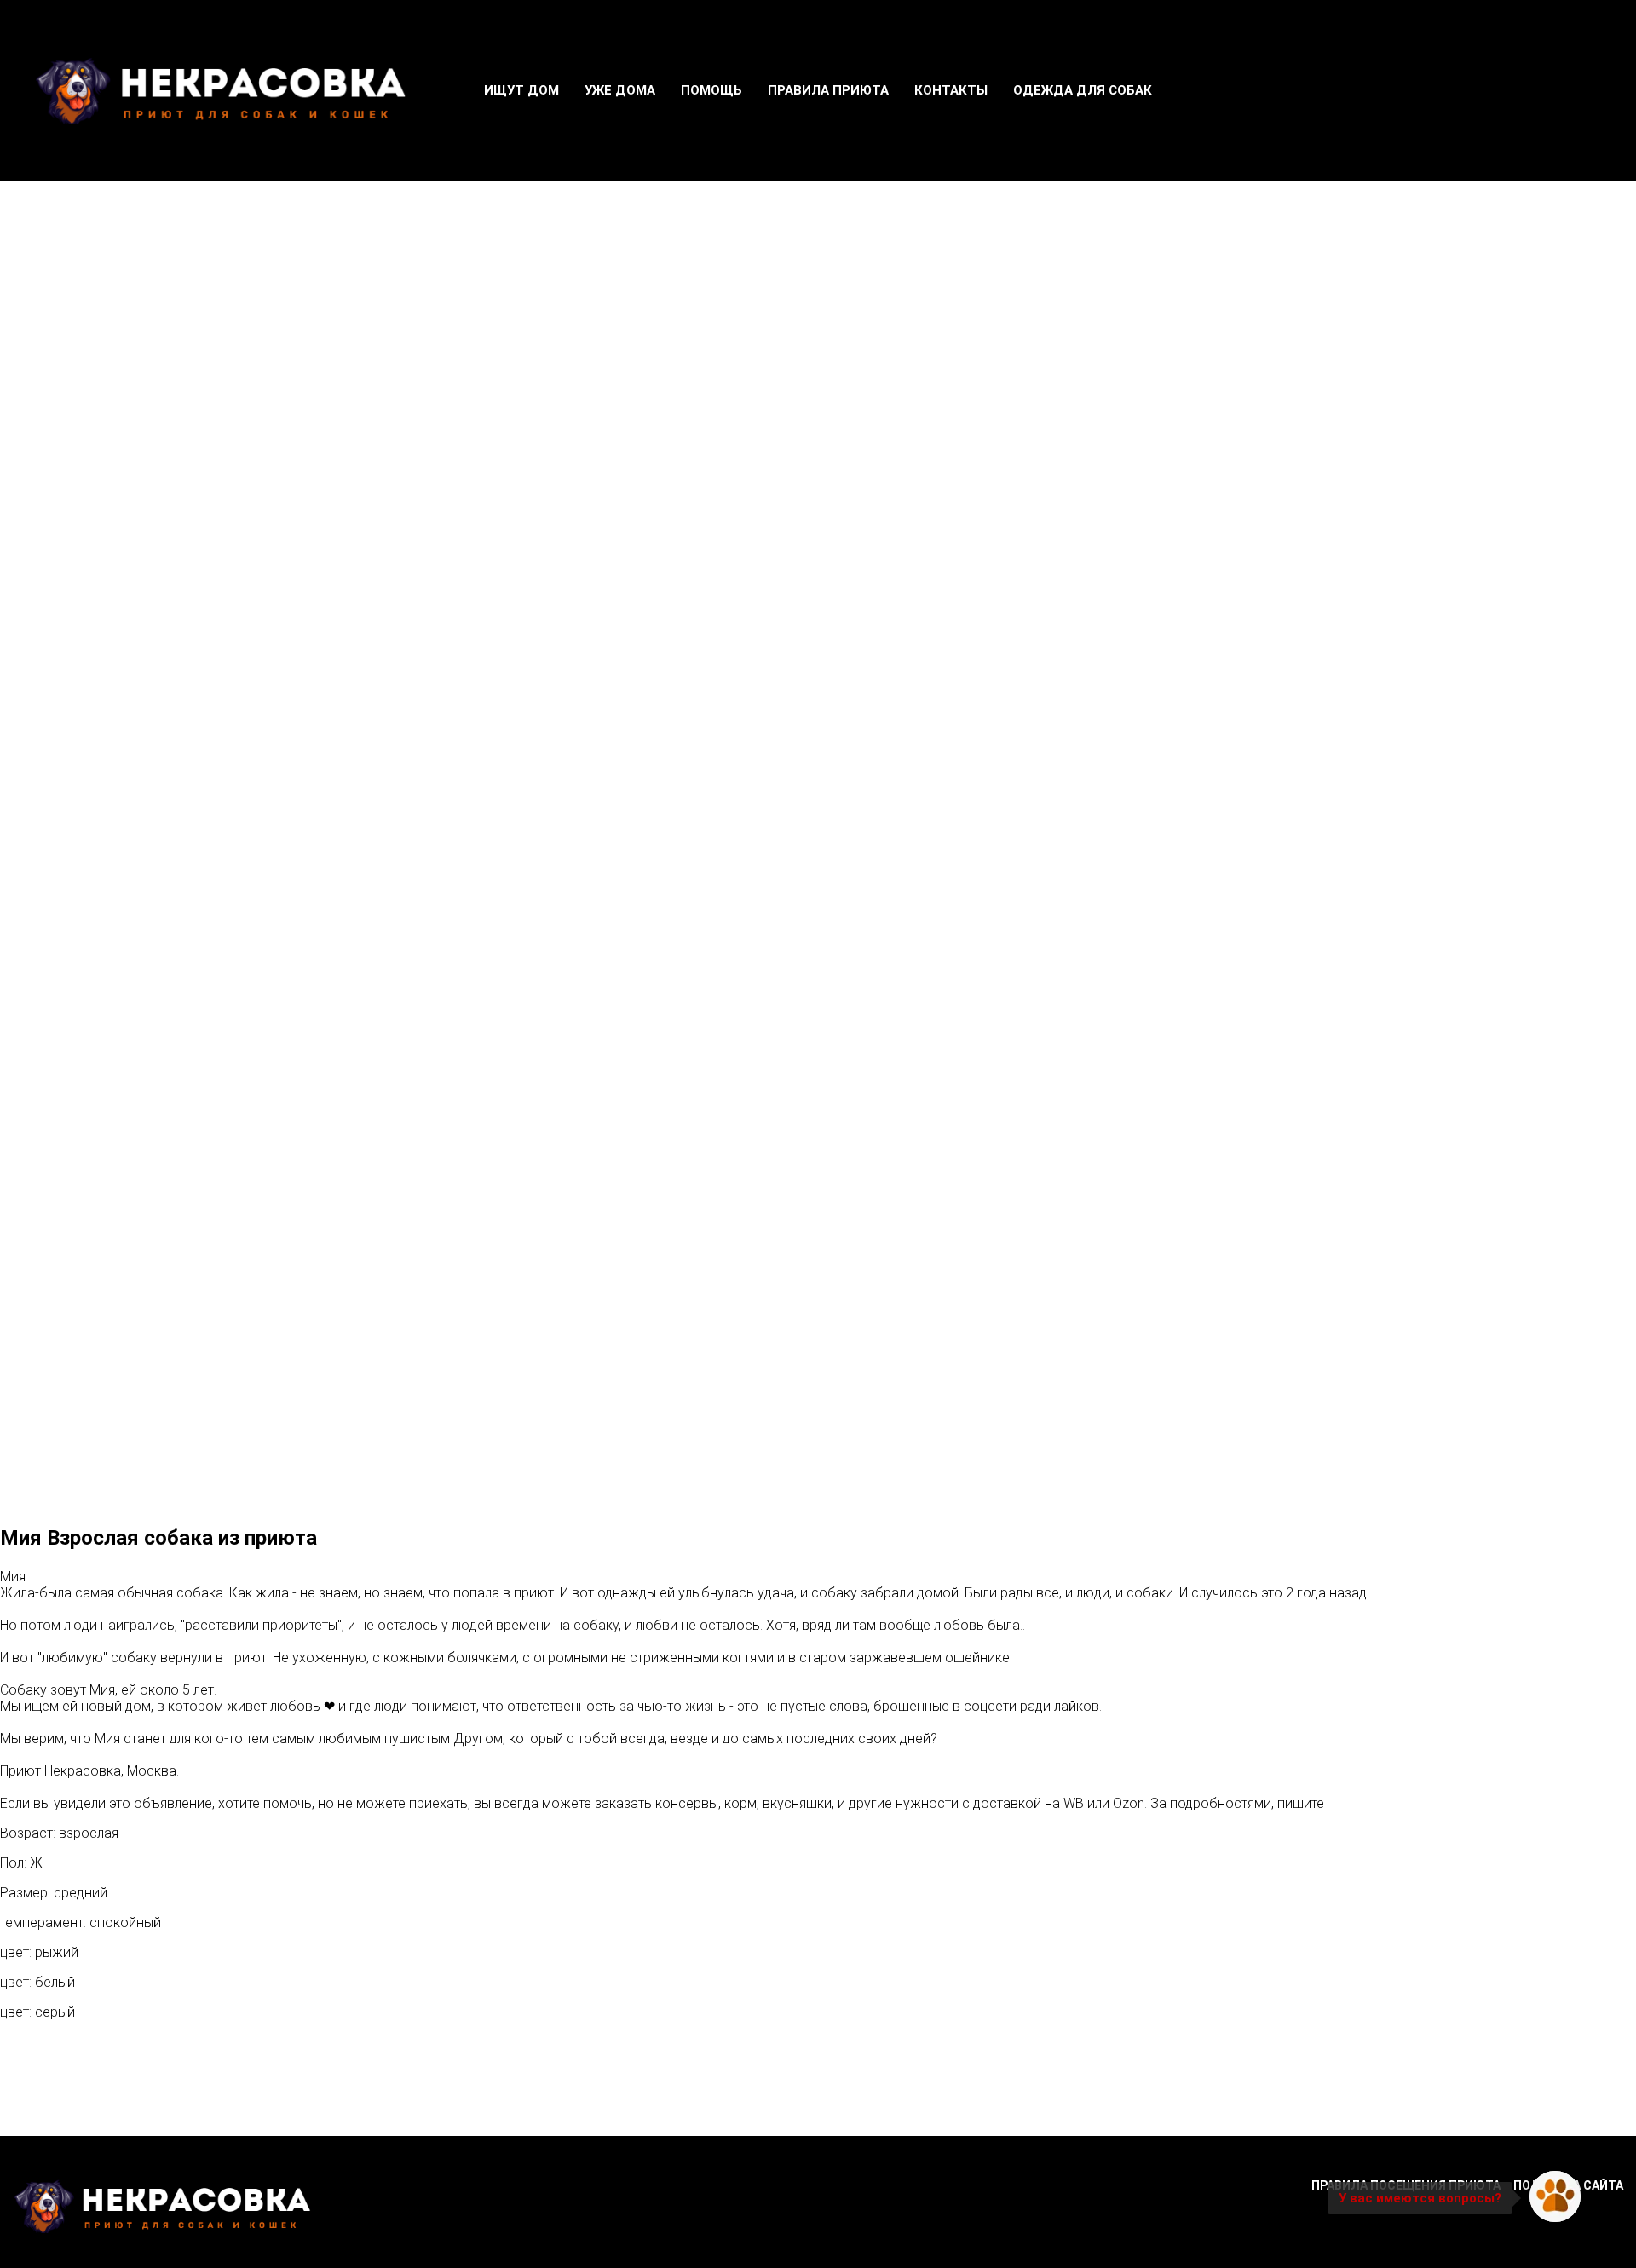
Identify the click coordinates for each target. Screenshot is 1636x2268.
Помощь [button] (711, 90)
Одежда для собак (1083, 90)
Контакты (951, 90)
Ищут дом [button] (521, 90)
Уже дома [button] (620, 90)
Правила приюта (828, 90)
